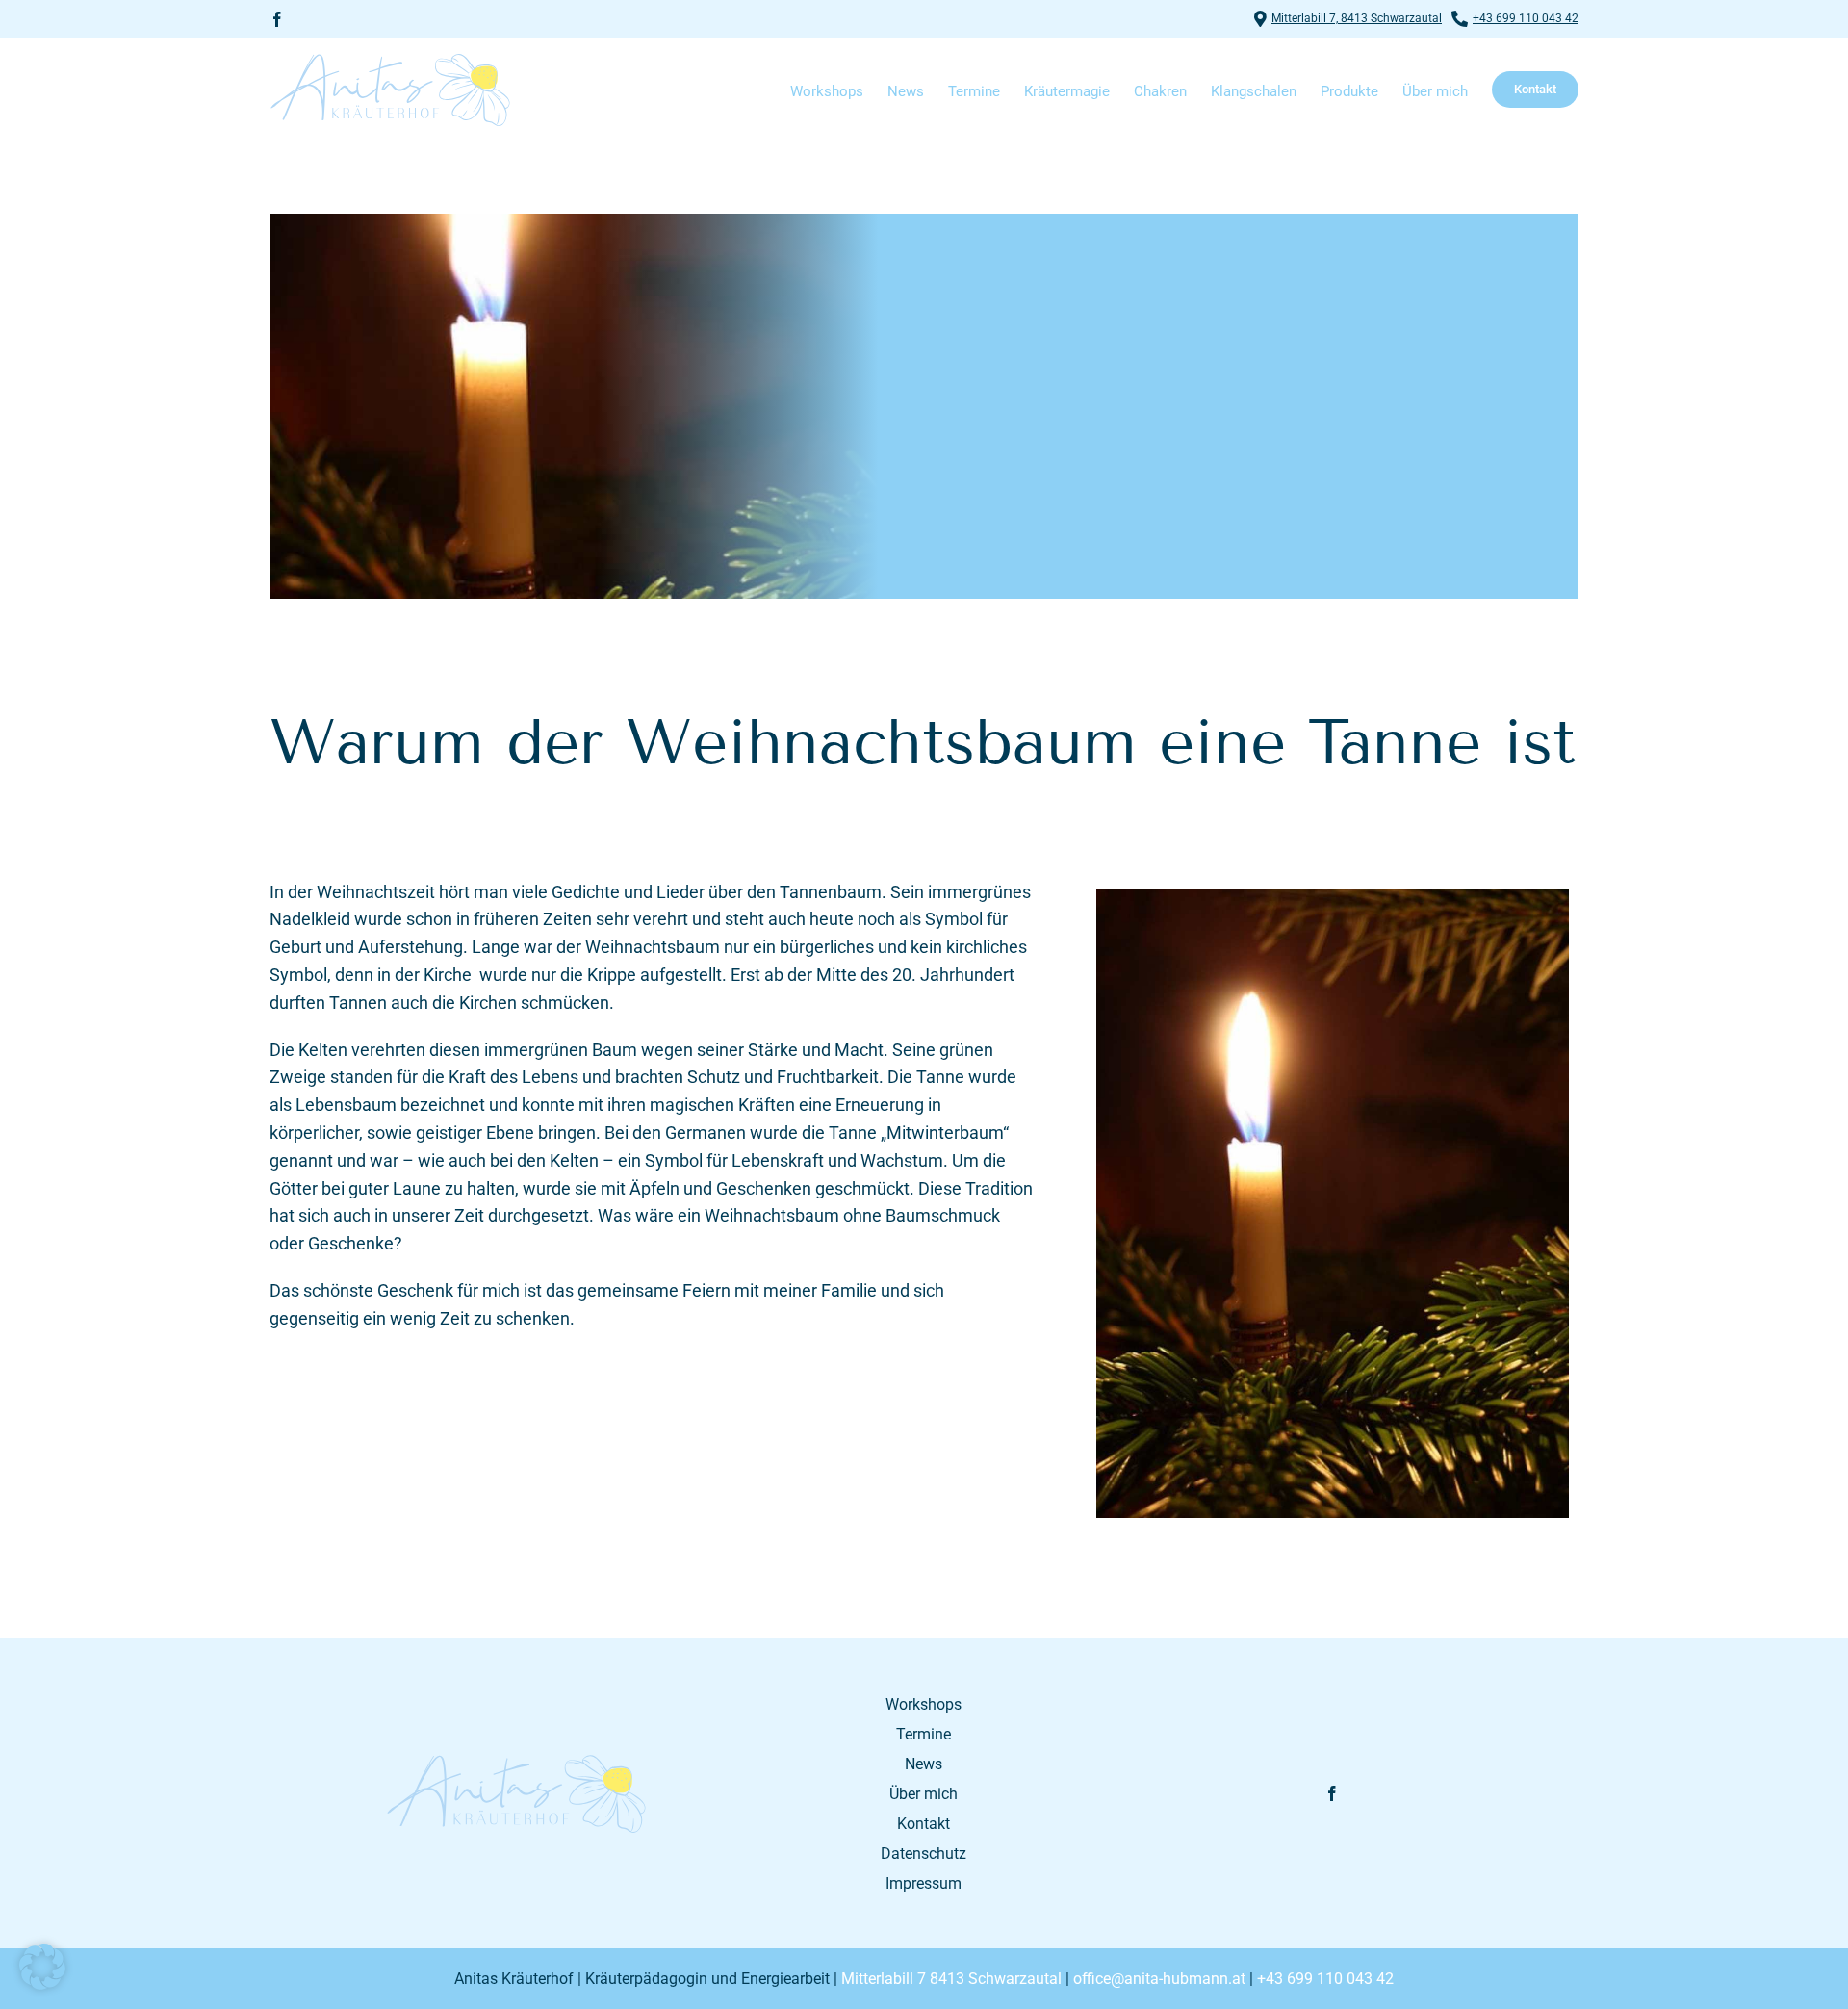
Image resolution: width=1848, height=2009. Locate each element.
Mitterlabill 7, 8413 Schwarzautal (1357, 18)
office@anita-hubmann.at (1159, 1979)
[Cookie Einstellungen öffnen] (42, 1983)
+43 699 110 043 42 (1526, 18)
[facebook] (277, 19)
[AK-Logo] (516, 1761)
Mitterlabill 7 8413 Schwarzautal (951, 1979)
